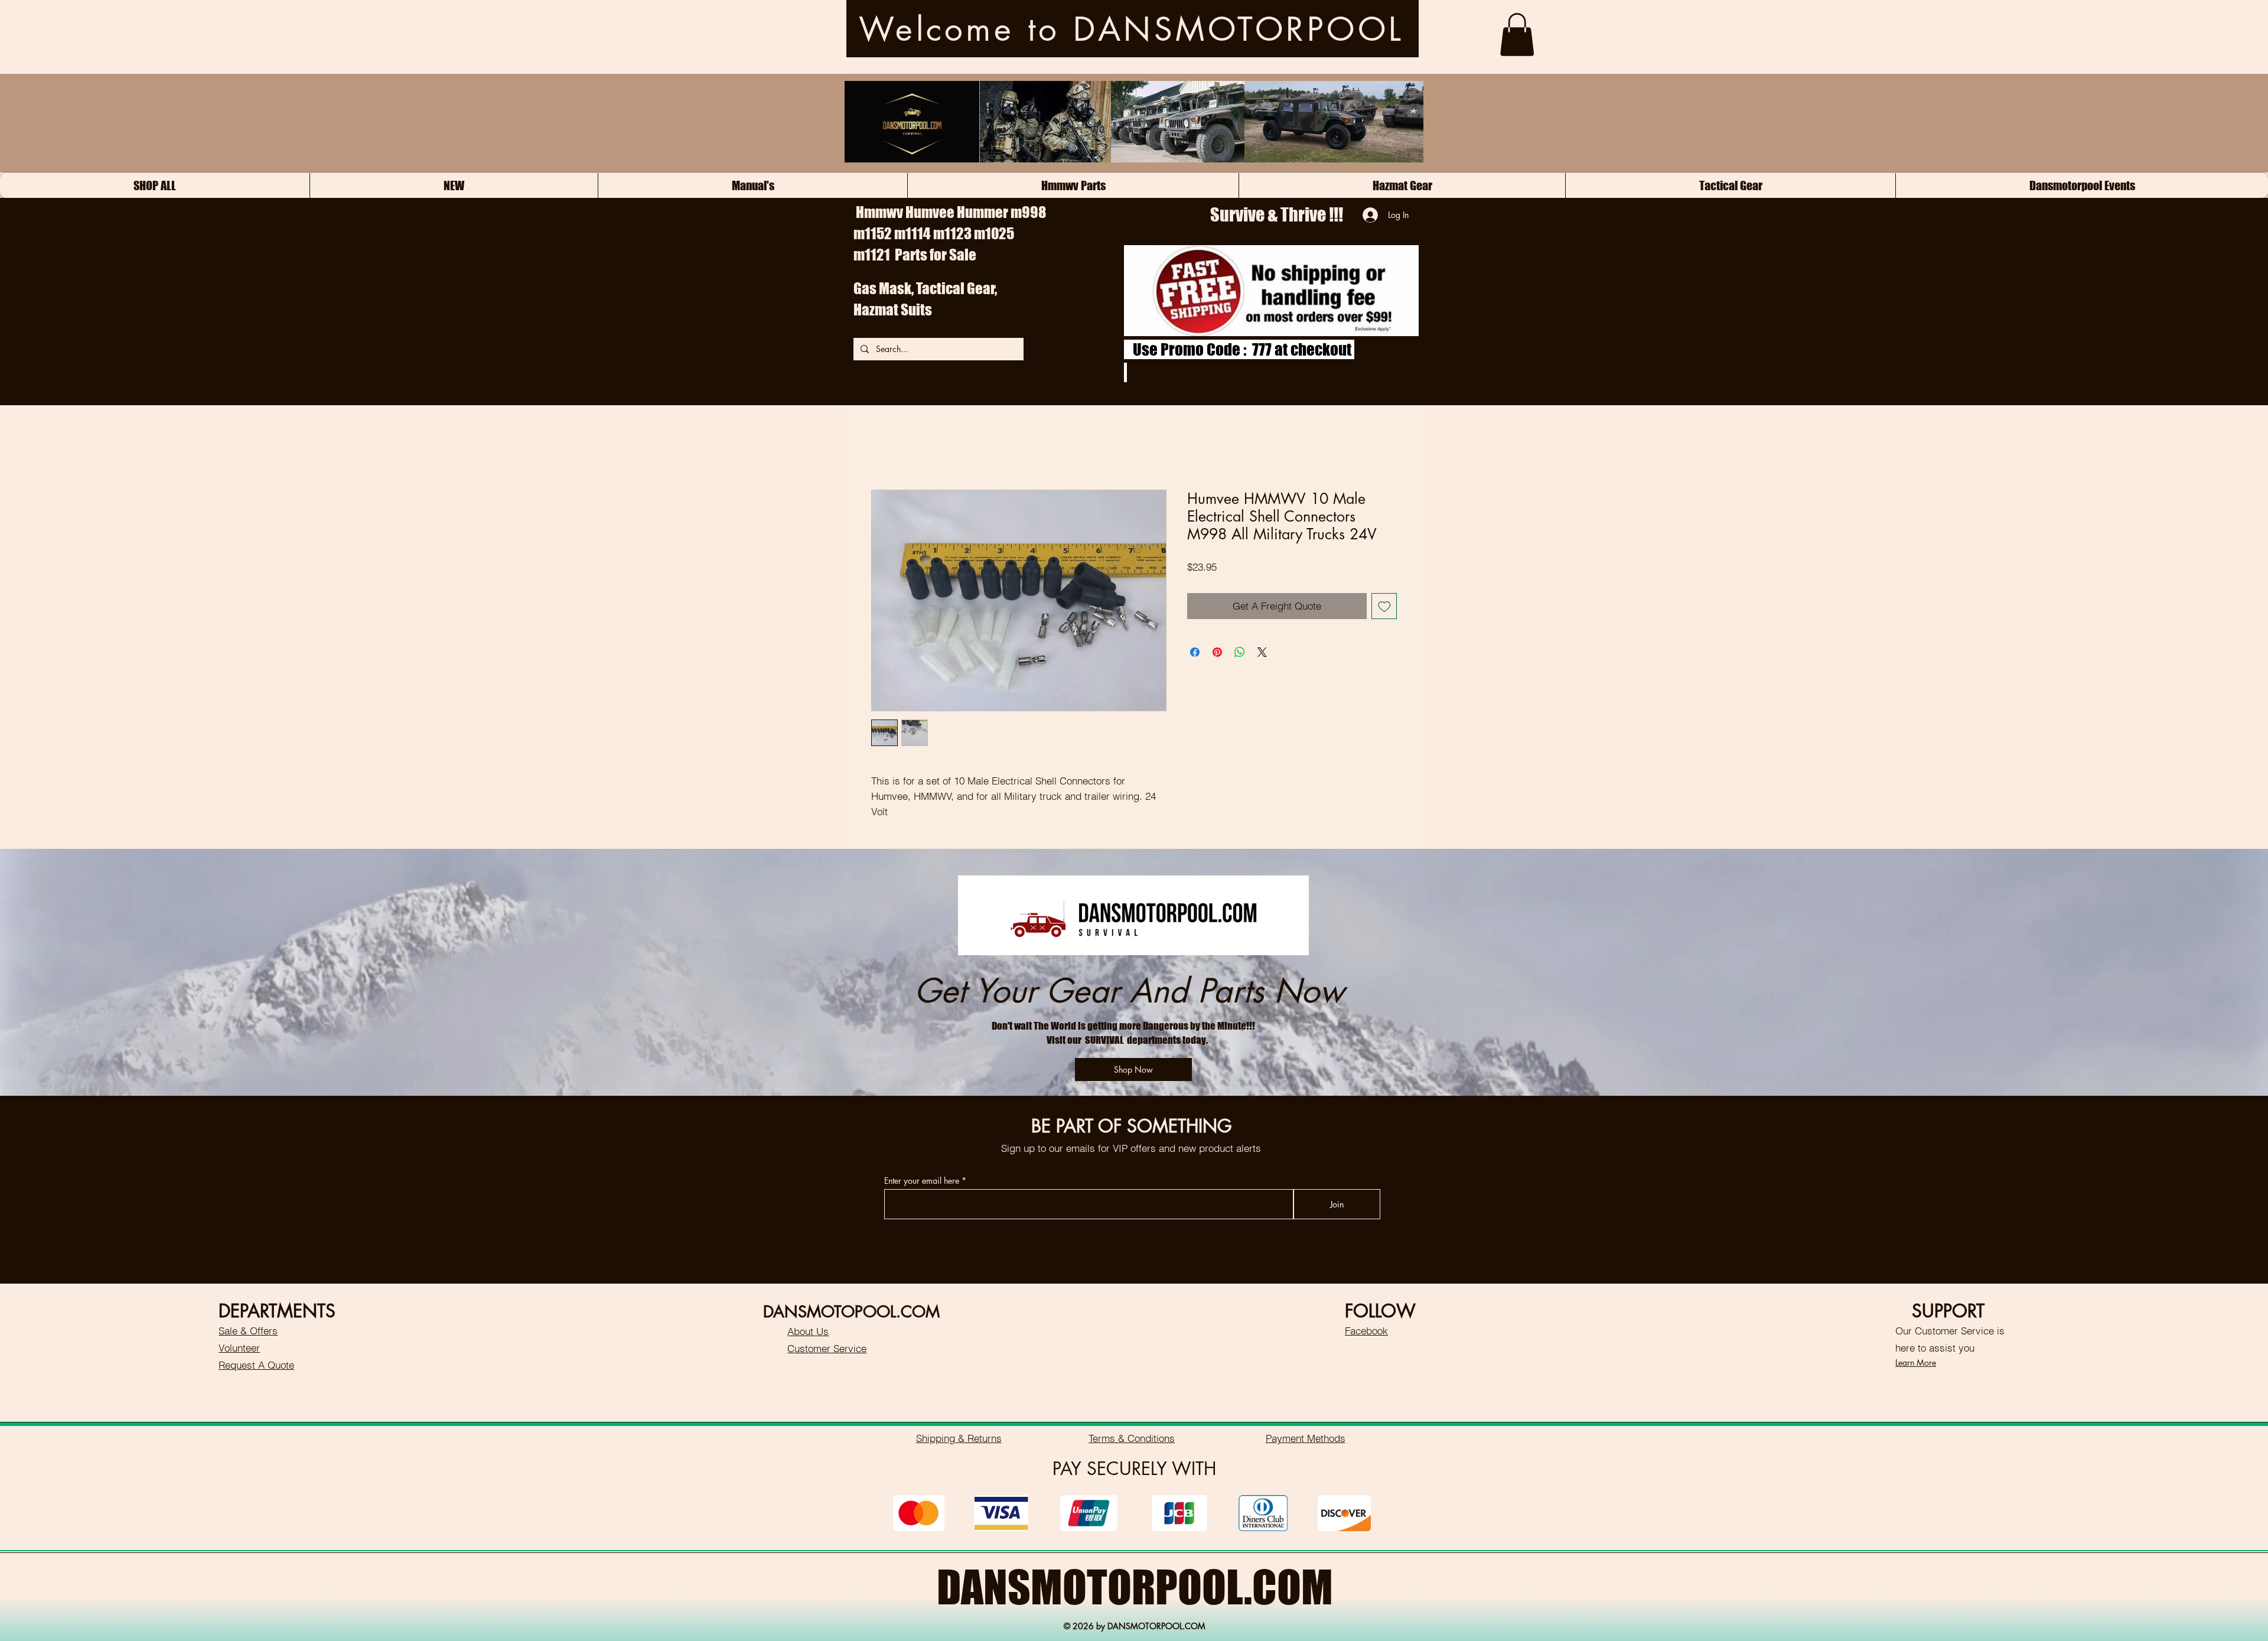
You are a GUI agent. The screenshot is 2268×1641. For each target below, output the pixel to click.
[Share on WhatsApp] (1240, 652)
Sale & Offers (248, 1331)
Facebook (1366, 1331)
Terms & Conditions (1132, 1438)
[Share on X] (1262, 652)
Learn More (1916, 1362)
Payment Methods (1306, 1438)
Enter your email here (922, 1181)
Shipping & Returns (959, 1438)
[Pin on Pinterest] (1217, 652)
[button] (1517, 35)
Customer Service (827, 1348)
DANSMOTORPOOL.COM (1135, 1587)
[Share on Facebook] (1195, 652)
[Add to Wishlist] (1384, 606)
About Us (808, 1331)
